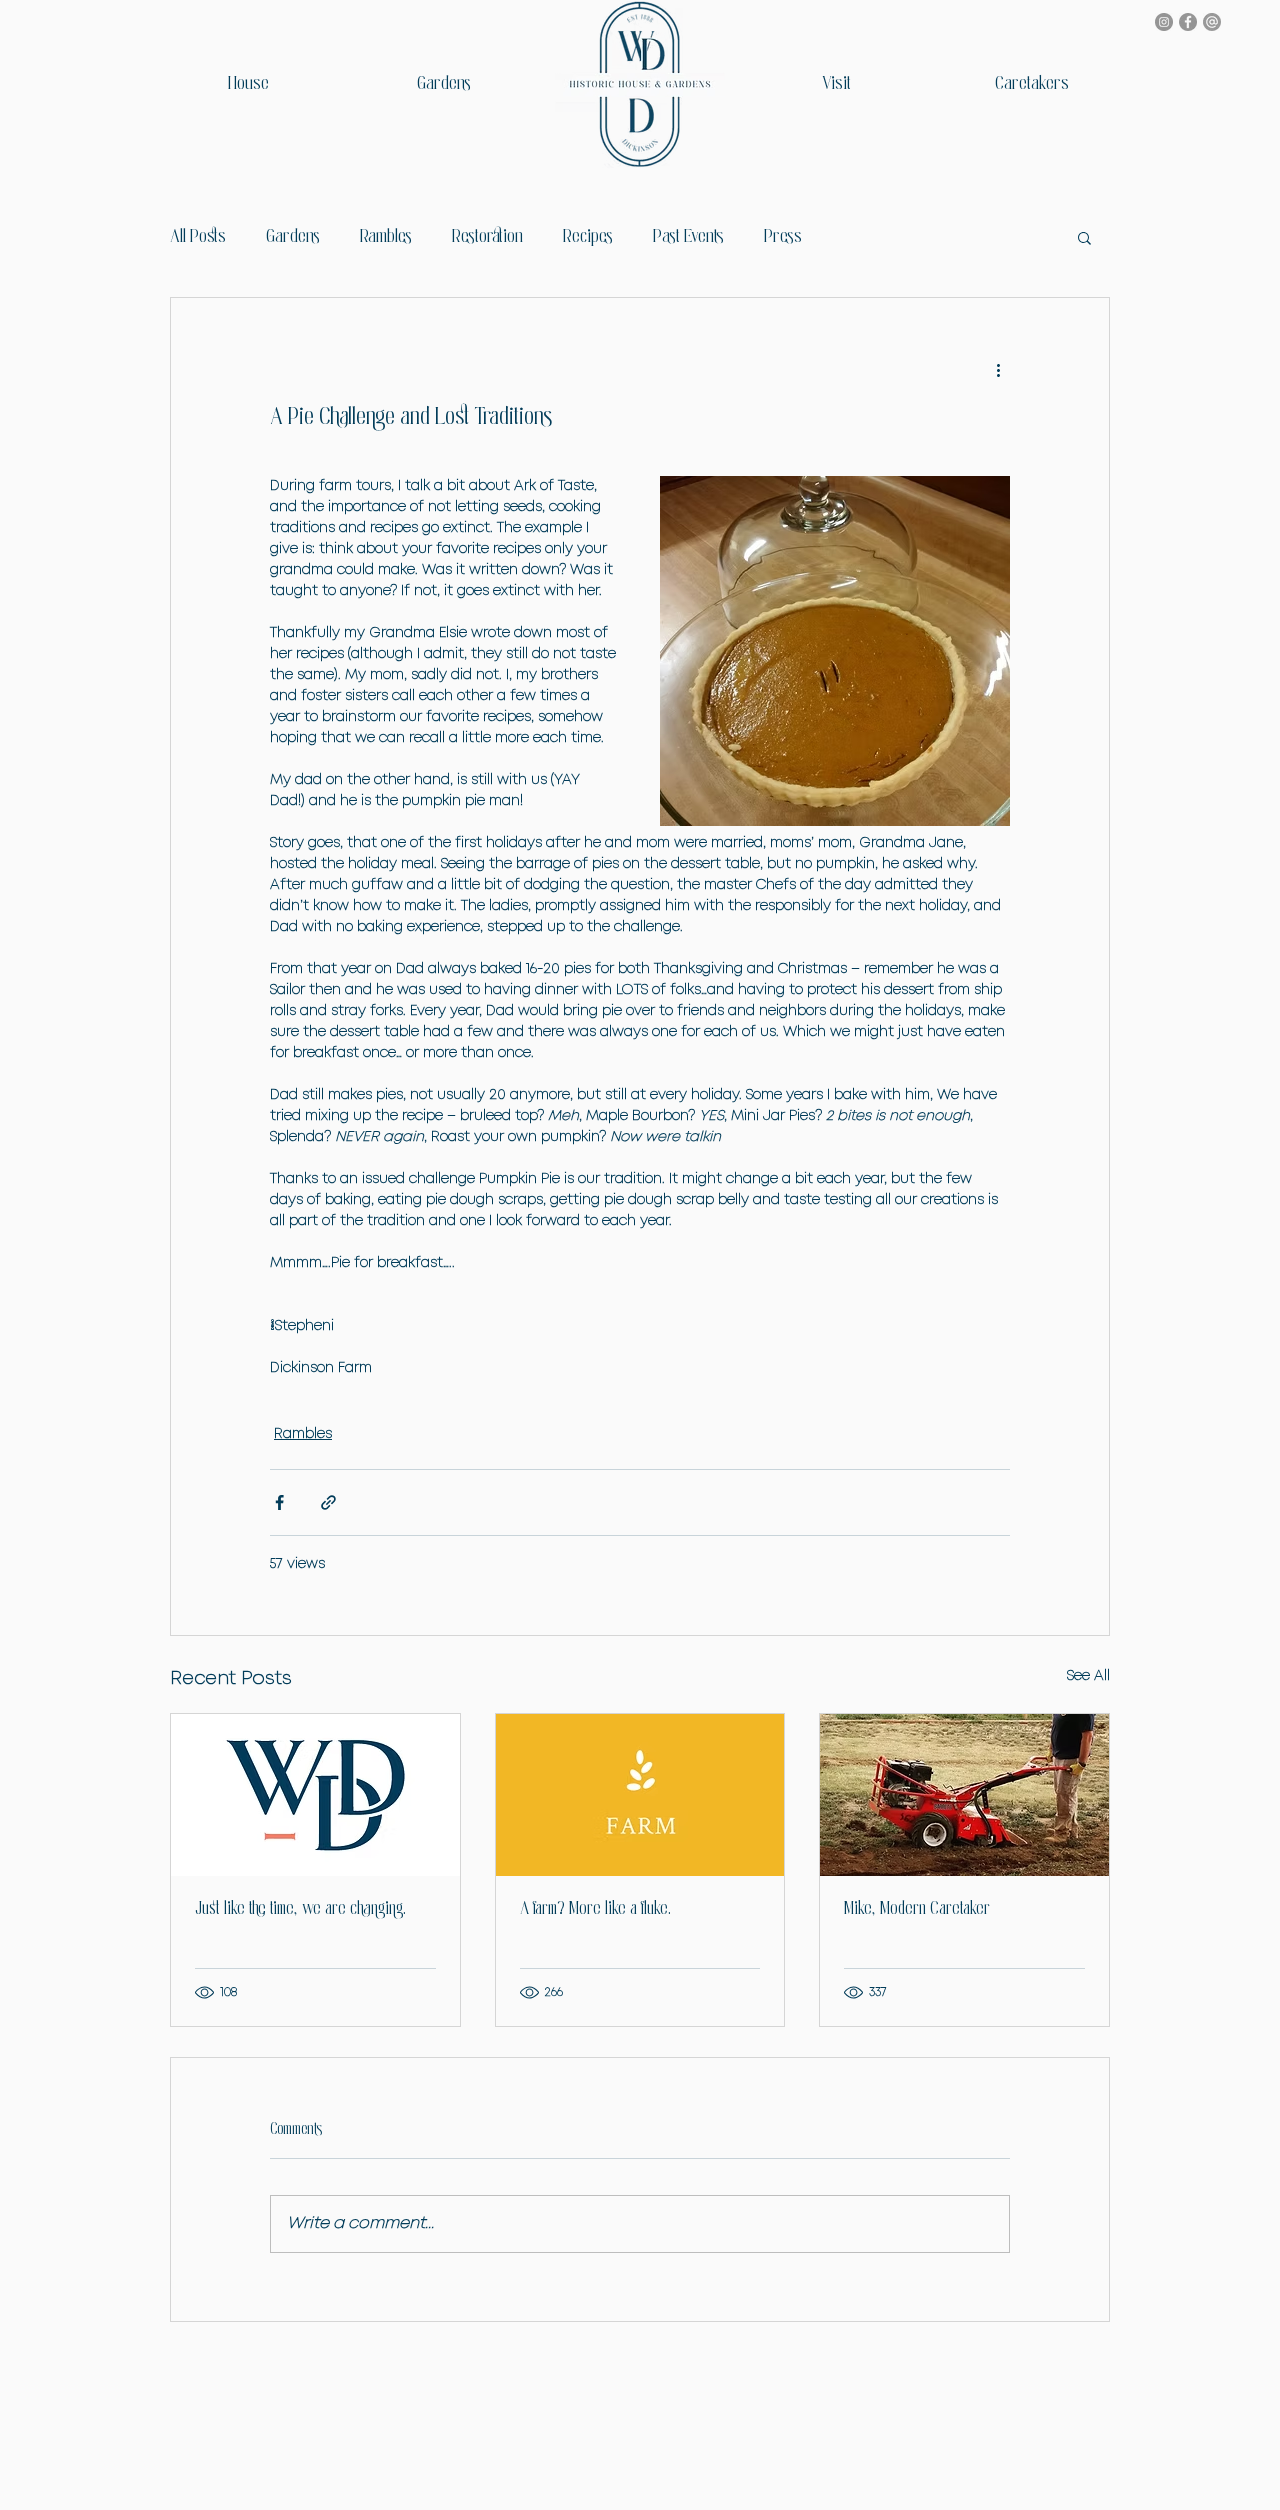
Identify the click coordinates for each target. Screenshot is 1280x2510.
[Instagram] (1164, 22)
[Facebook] (1188, 22)
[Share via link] (328, 1502)
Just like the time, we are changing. (300, 1909)
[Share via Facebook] (279, 1502)
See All (1088, 1676)
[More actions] (998, 370)
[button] (1084, 237)
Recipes (588, 237)
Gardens (293, 237)
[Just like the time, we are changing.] (315, 1795)
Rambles (386, 237)
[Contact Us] (1212, 22)
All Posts (198, 237)
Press (783, 237)
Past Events (688, 237)
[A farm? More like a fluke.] (640, 1795)
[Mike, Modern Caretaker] (964, 1795)
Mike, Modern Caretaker (917, 1909)
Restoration (487, 237)
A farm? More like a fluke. (595, 1909)
